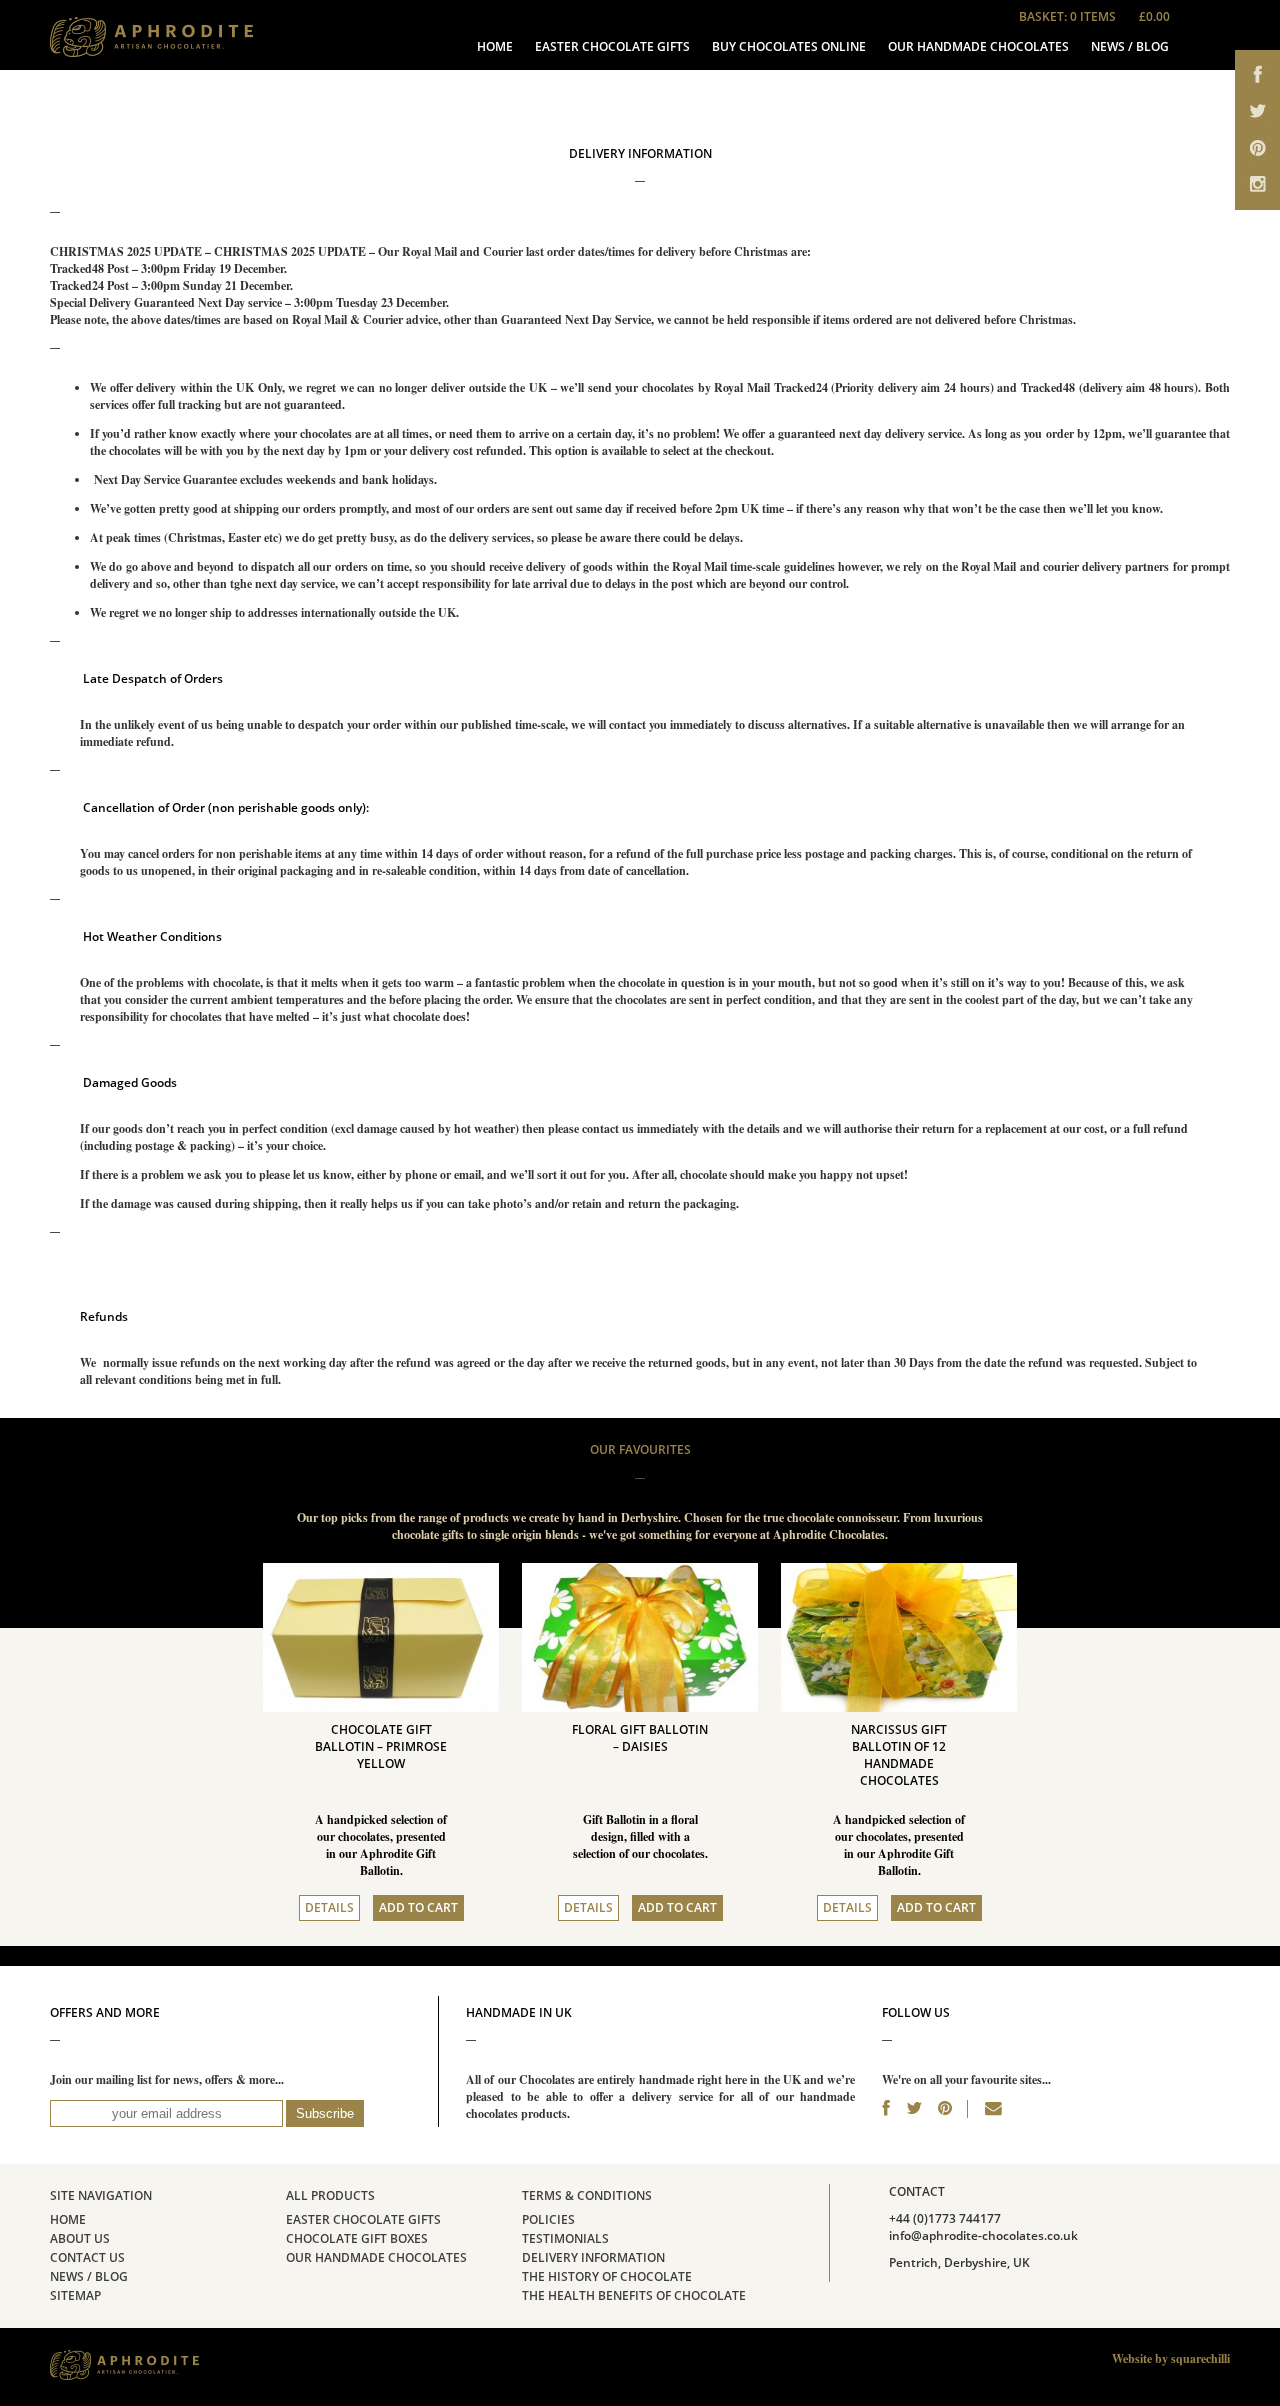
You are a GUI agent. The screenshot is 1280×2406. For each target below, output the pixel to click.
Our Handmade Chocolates (978, 47)
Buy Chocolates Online (789, 47)
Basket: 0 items (1094, 17)
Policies (548, 2220)
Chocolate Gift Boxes (357, 2239)
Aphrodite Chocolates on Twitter (1257, 112)
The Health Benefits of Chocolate (634, 2296)
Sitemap (75, 2296)
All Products (330, 2196)
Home (495, 47)
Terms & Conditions (587, 2196)
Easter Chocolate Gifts (612, 47)
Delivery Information (593, 2258)
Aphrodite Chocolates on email (1257, 192)
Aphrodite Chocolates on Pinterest (1257, 152)
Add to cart (418, 1908)
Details (329, 1908)
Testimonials (565, 2239)
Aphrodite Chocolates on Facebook (1257, 72)
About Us (80, 2239)
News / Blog (1130, 47)
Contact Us (87, 2258)
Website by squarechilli (1171, 2358)
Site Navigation (101, 2196)
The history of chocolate (607, 2277)
